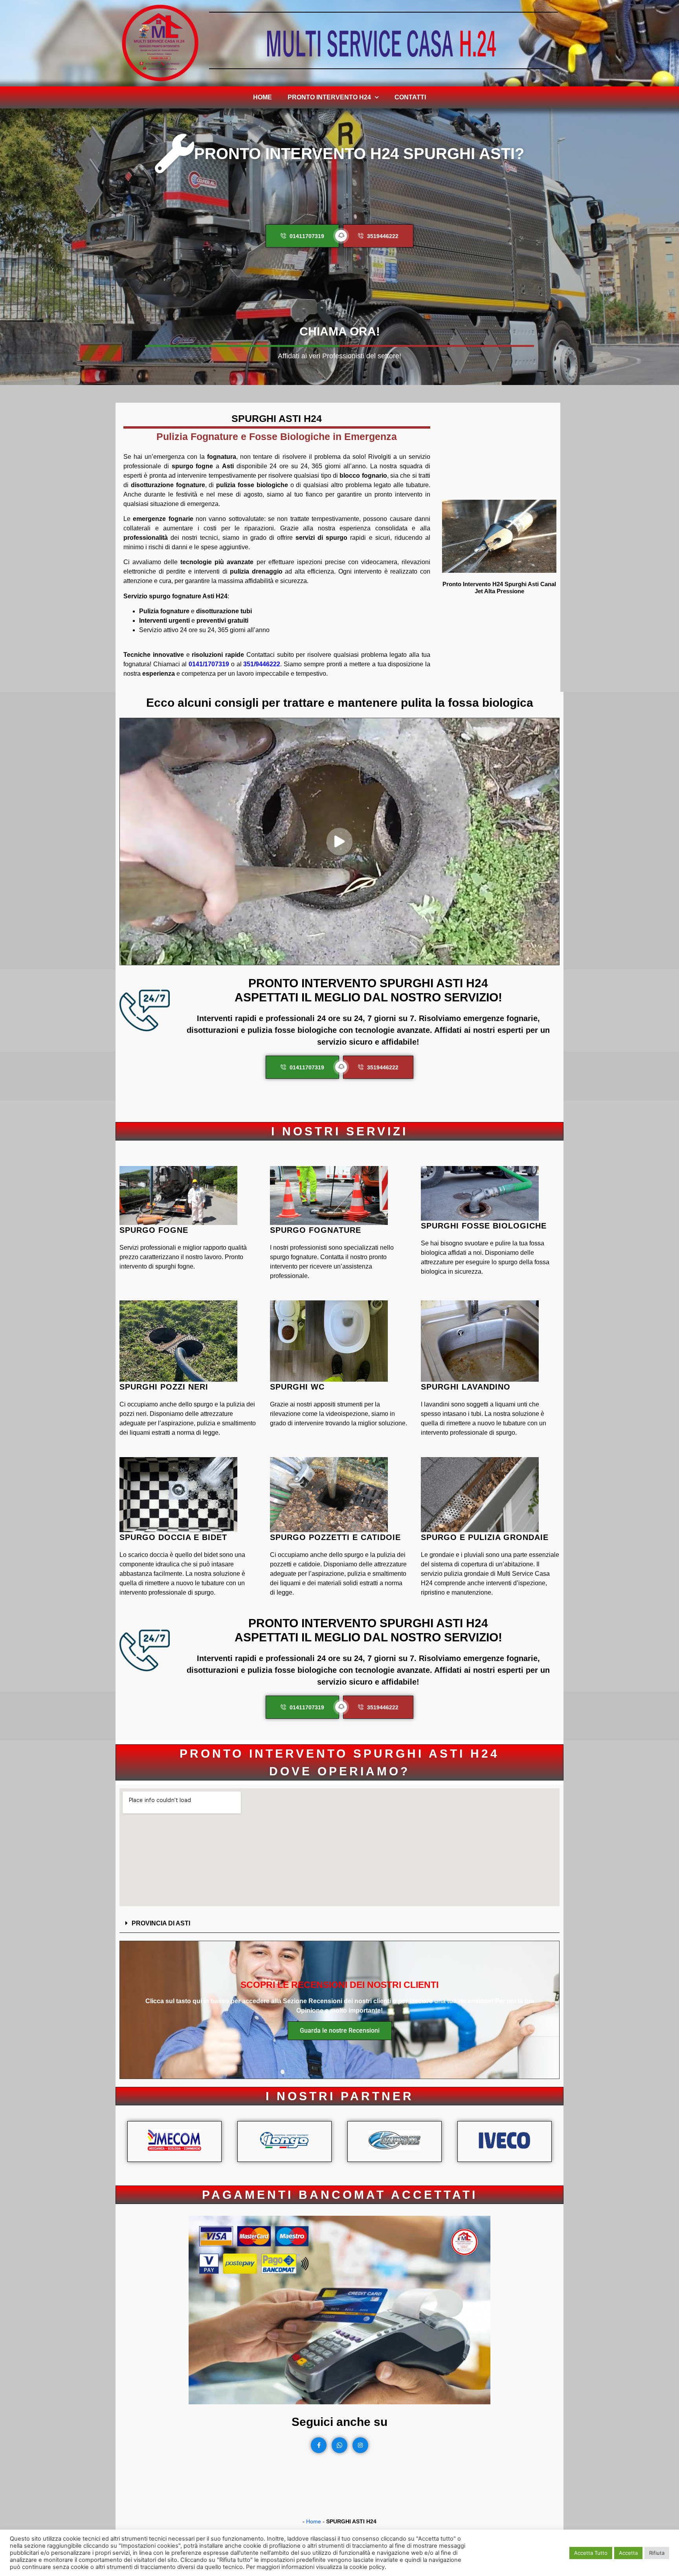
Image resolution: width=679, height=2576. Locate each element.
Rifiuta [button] (657, 2553)
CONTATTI (410, 97)
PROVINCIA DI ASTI (161, 1923)
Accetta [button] (628, 2553)
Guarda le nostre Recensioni (340, 2031)
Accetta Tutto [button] (591, 2553)
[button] (339, 1923)
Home (262, 97)
